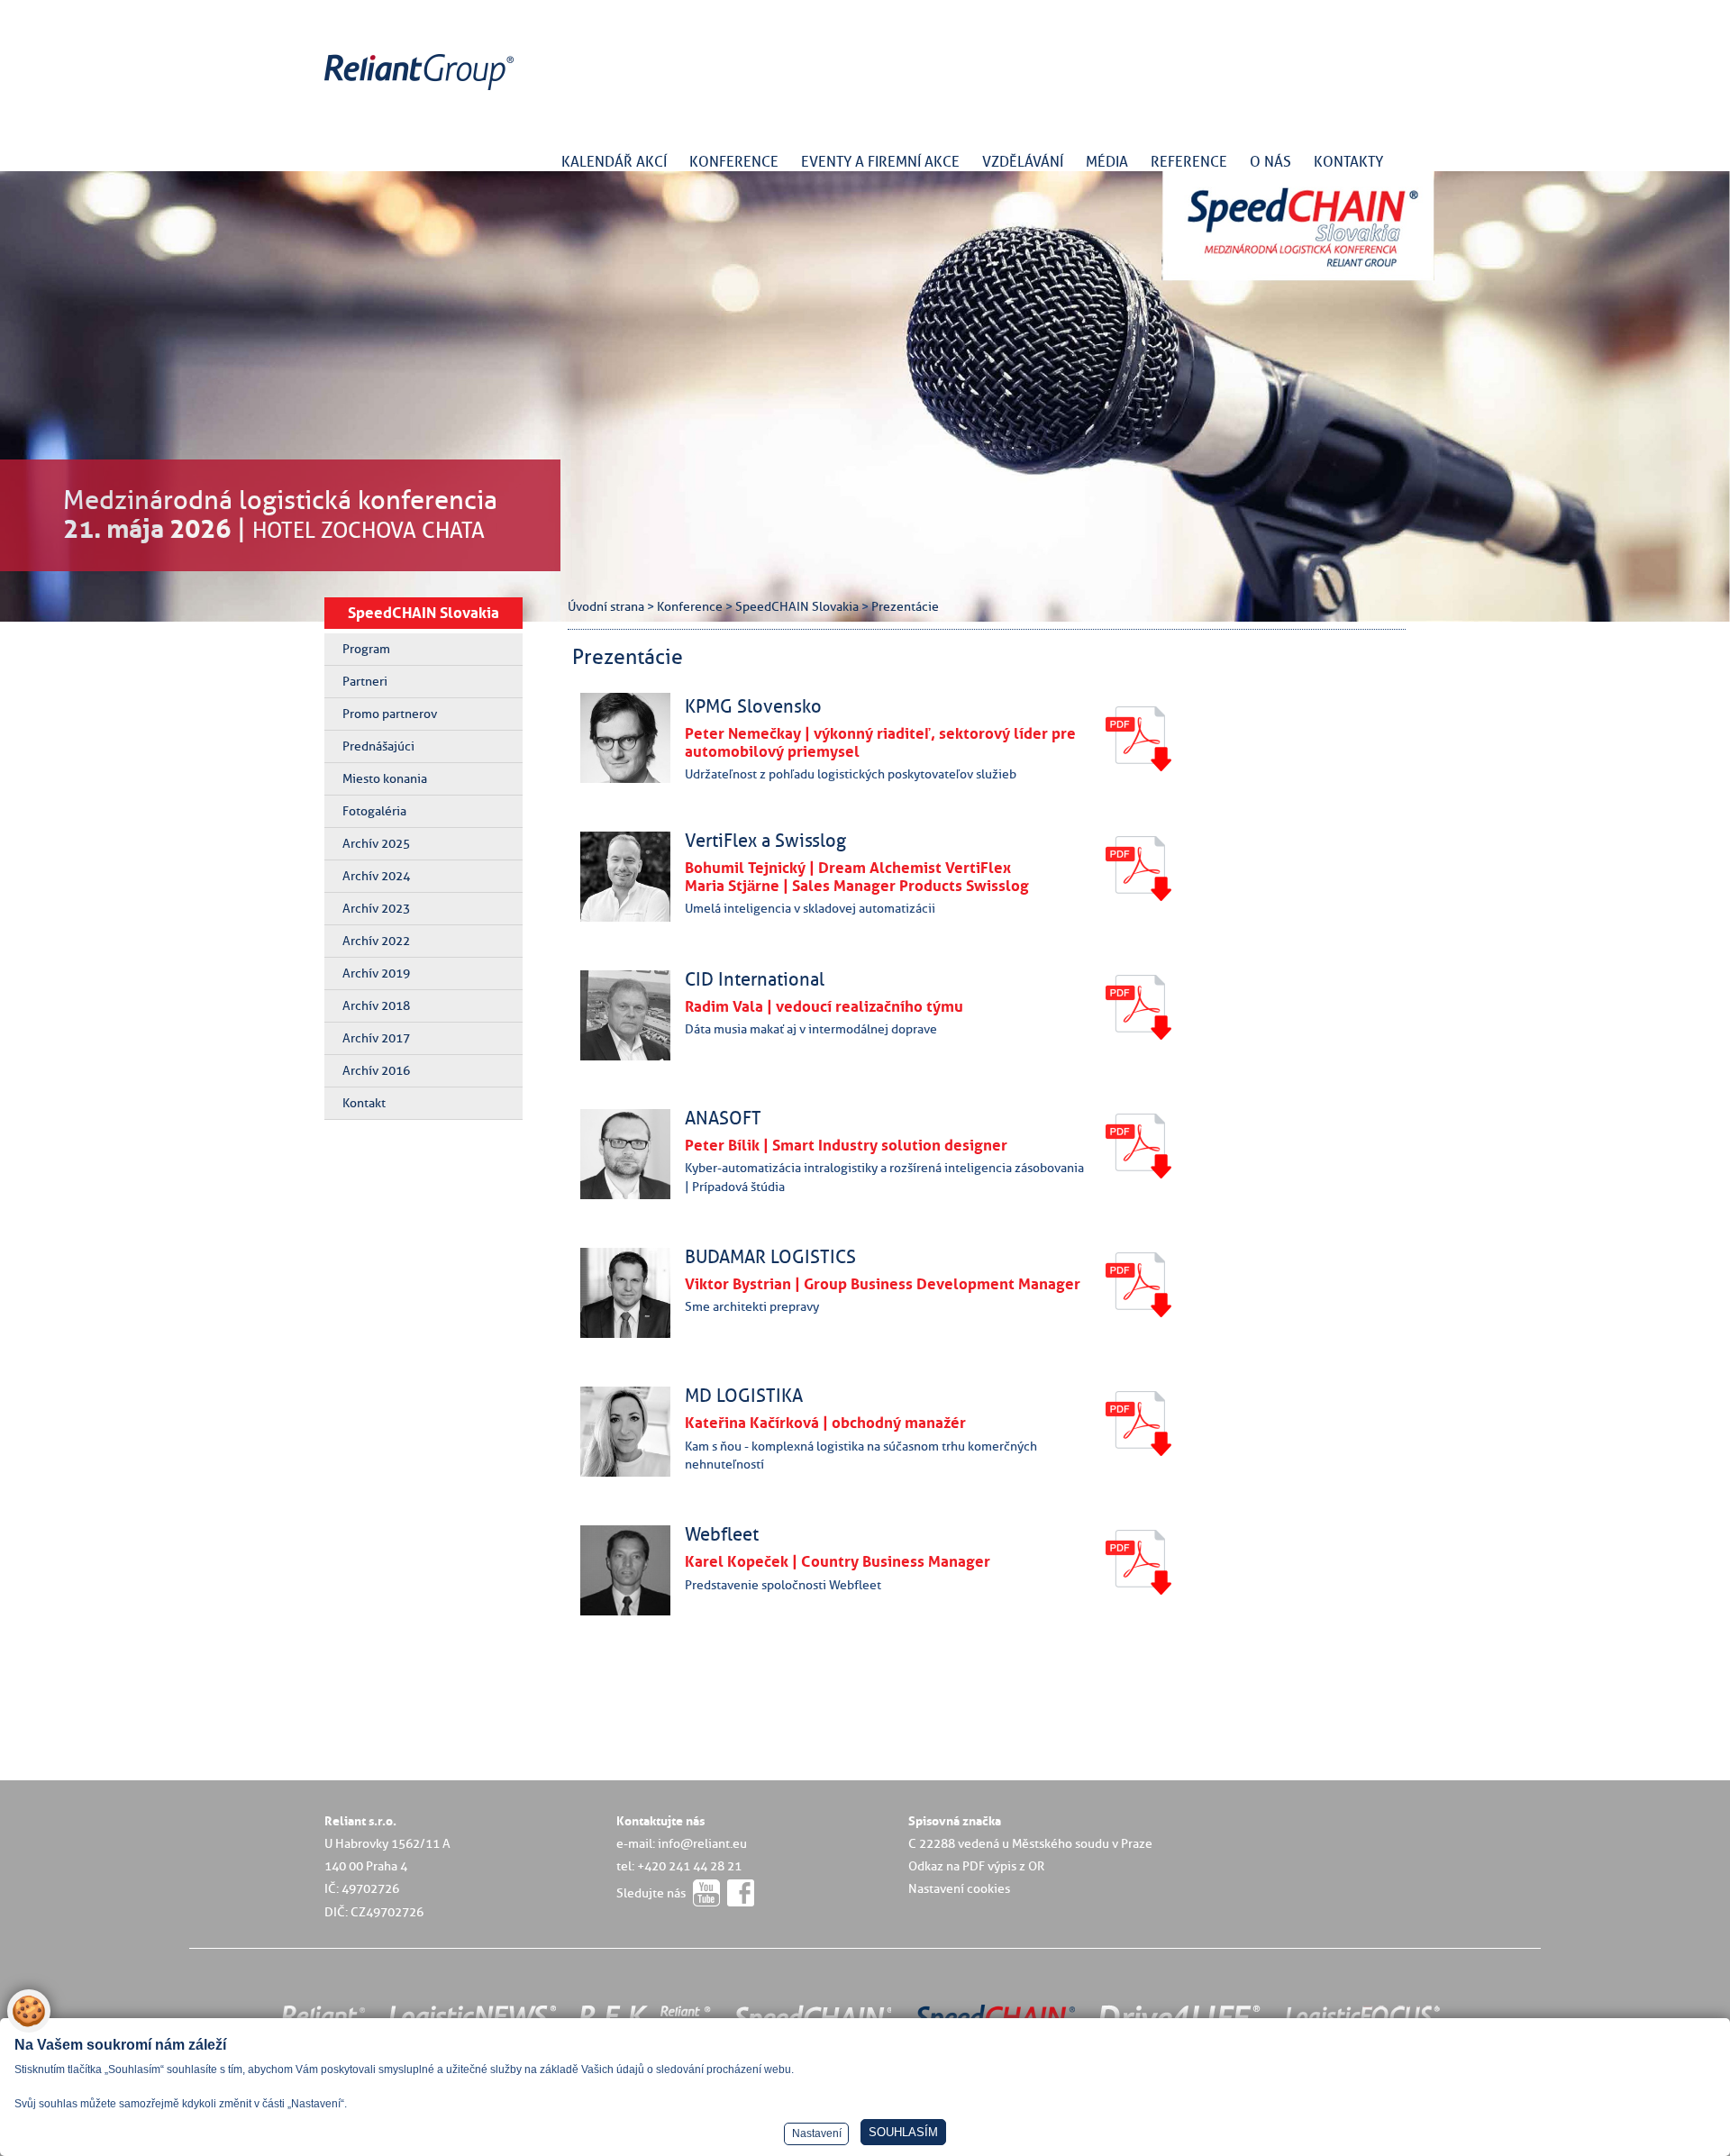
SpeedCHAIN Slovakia (423, 613)
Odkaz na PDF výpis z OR (976, 1866)
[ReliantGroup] (422, 91)
